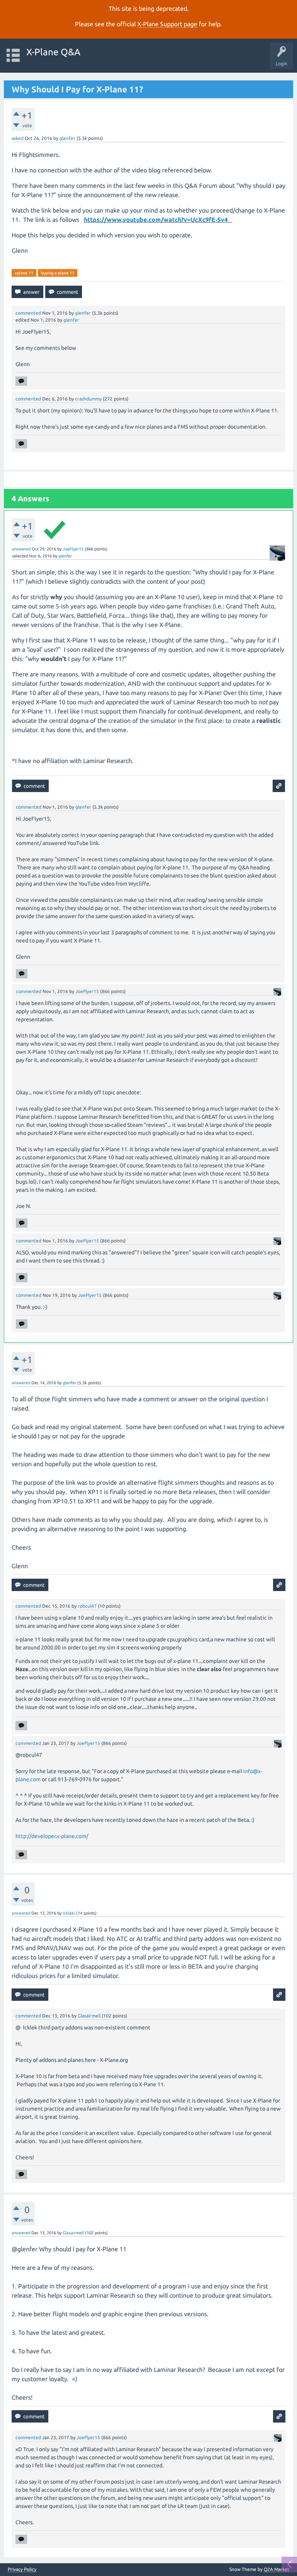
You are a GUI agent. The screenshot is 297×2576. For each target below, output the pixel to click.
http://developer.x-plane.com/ (52, 1836)
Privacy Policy (22, 2569)
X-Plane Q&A (53, 52)
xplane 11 (24, 273)
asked (18, 138)
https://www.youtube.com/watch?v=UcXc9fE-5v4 (157, 220)
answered (21, 549)
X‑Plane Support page (167, 24)
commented (28, 313)
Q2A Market (277, 2569)
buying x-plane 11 (58, 273)
